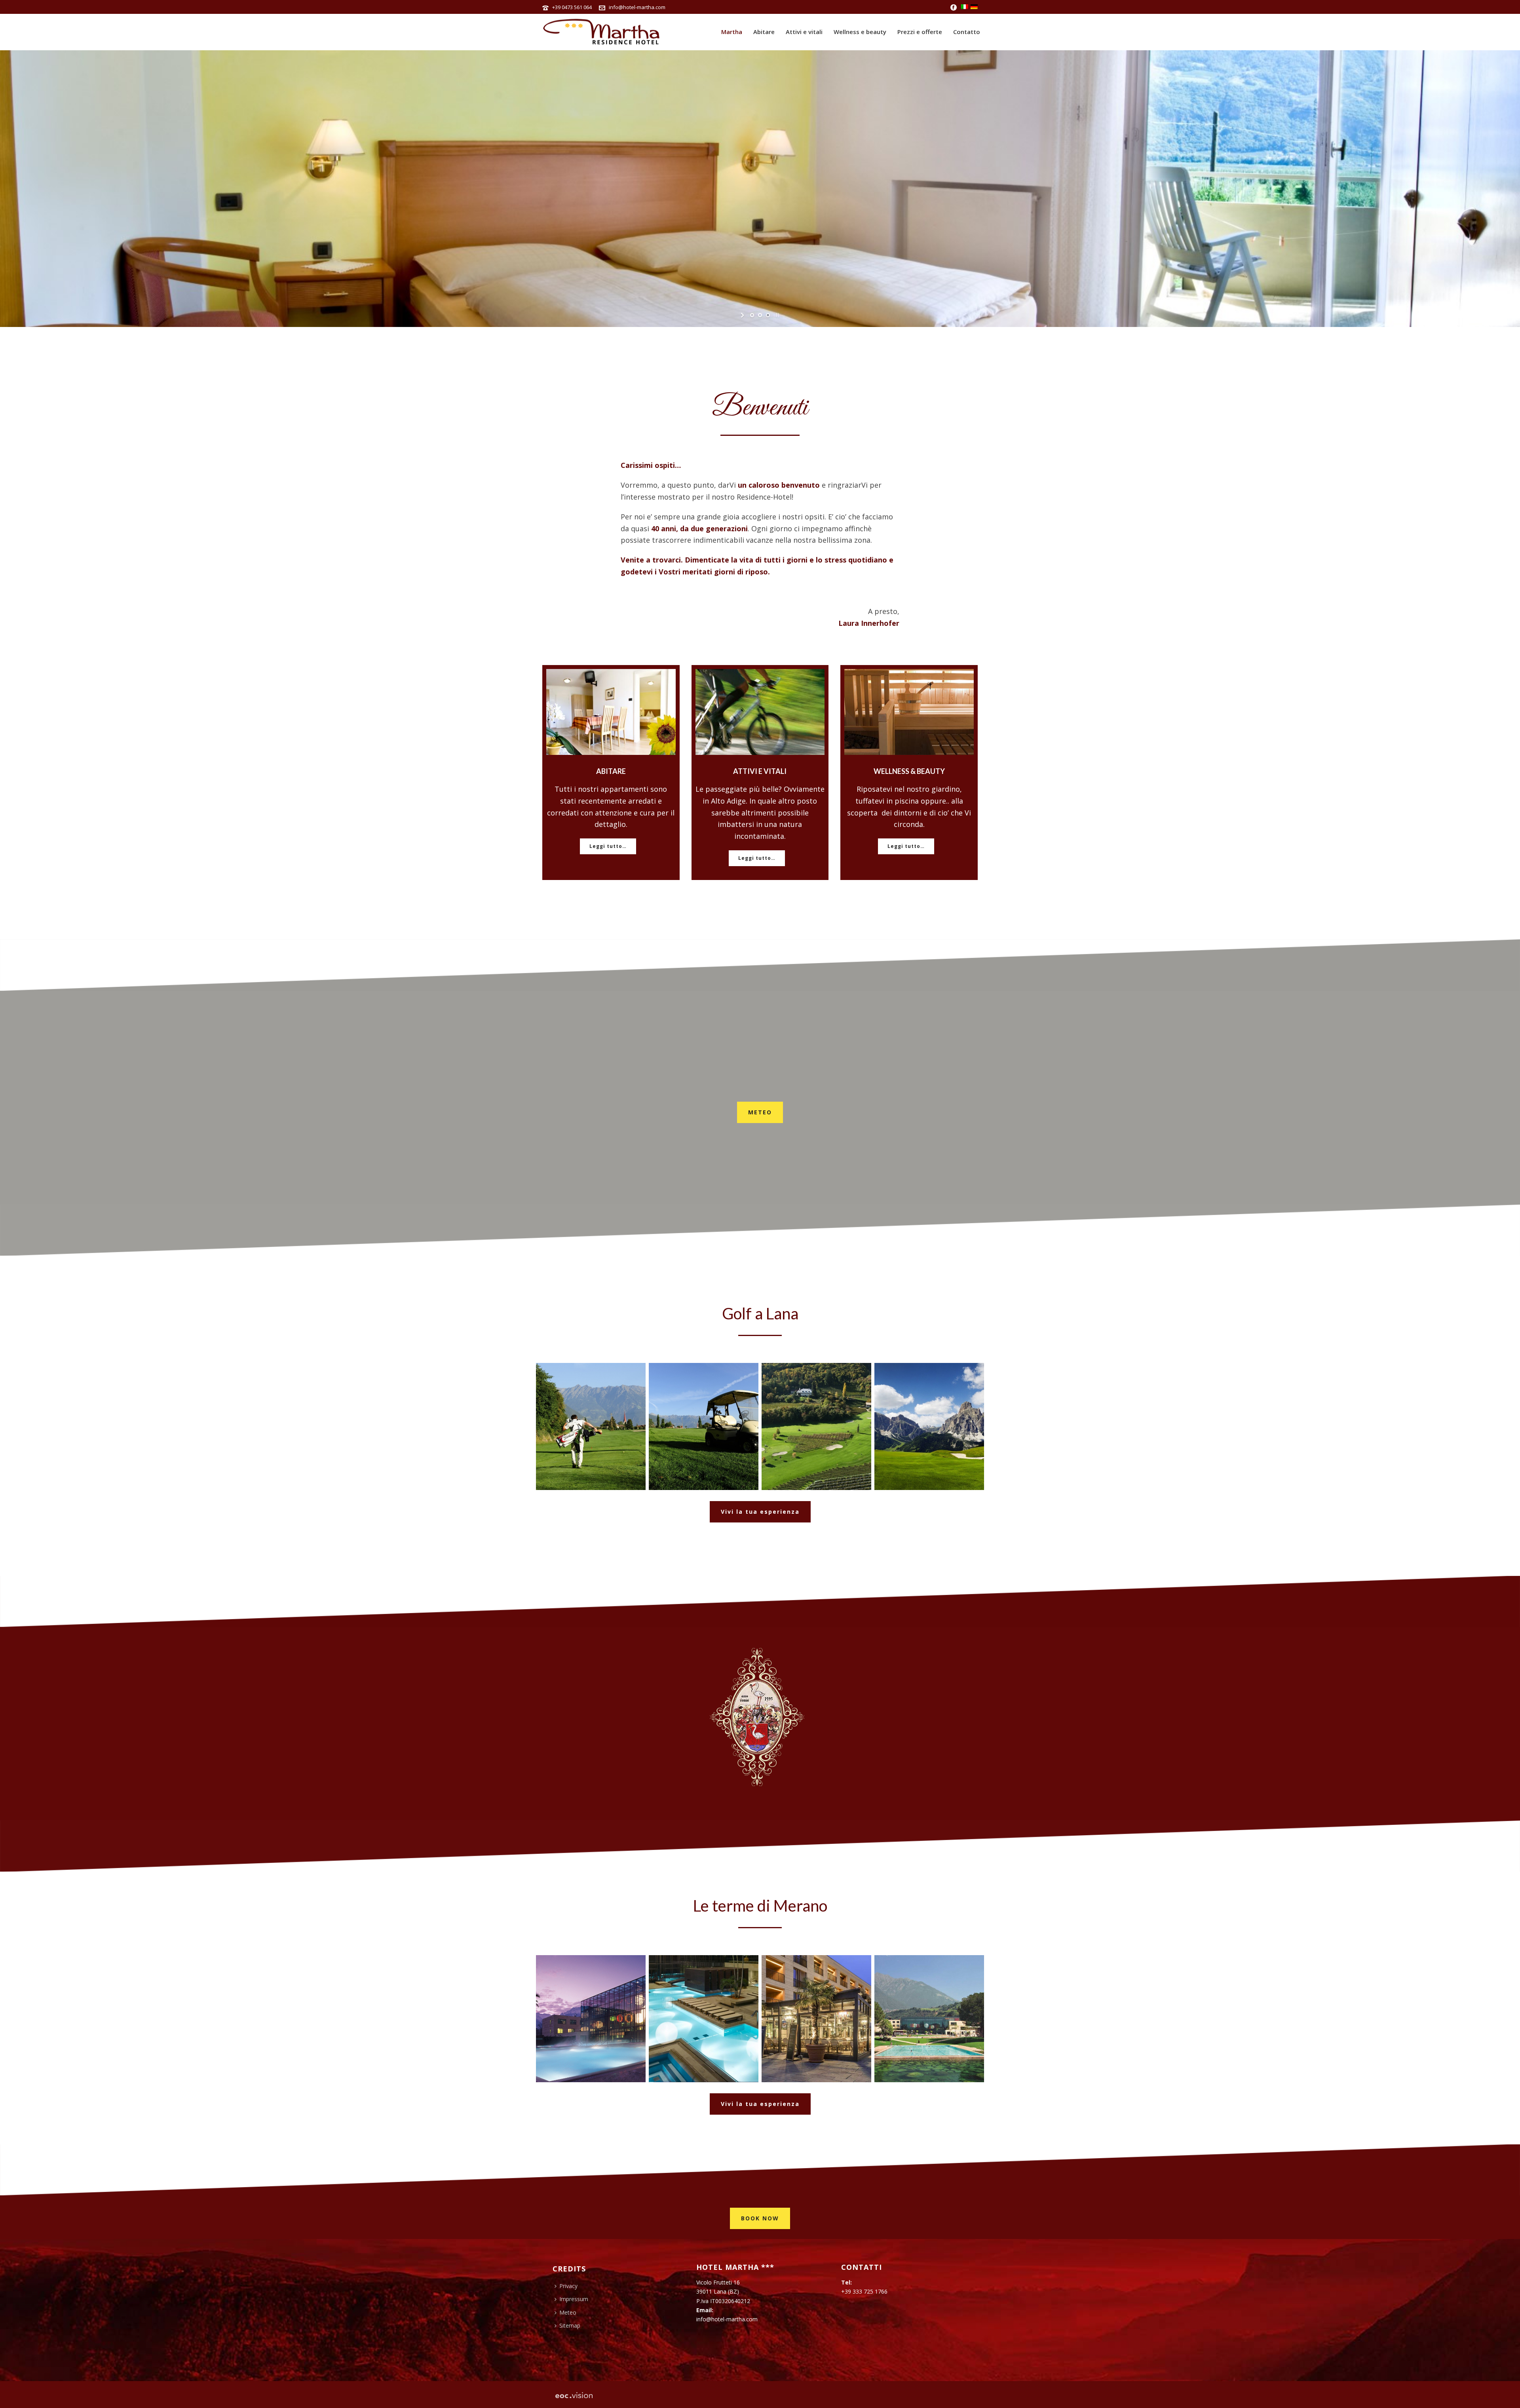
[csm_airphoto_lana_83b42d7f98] (816, 1426)
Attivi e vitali (804, 32)
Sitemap (570, 2325)
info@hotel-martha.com (637, 7)
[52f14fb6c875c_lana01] (591, 1426)
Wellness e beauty (860, 32)
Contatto (967, 32)
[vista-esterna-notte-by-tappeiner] (591, 2019)
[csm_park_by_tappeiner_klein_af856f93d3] (929, 2019)
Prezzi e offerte (920, 32)
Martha (732, 32)
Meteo (568, 2312)
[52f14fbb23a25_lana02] (704, 1426)
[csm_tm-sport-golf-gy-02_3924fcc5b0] (929, 1426)
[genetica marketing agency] (574, 2395)
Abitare (764, 32)
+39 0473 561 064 (572, 7)
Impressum (574, 2299)
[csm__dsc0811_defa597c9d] (816, 2019)
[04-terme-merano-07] (704, 2019)
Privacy (568, 2286)
